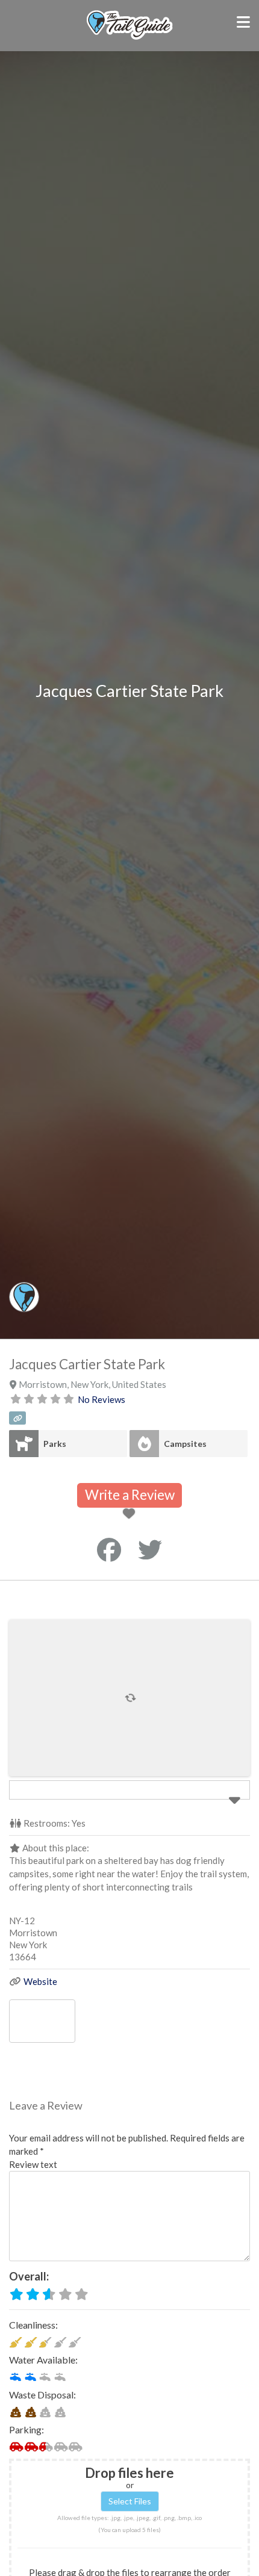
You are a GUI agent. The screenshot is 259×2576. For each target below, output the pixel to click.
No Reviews (101, 1399)
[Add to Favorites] (131, 1514)
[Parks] (24, 1444)
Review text (33, 2164)
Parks (55, 1444)
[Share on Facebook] (109, 1550)
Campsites (185, 1444)
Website (40, 1981)
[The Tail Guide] (129, 38)
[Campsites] (144, 1444)
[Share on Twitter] (150, 1550)
